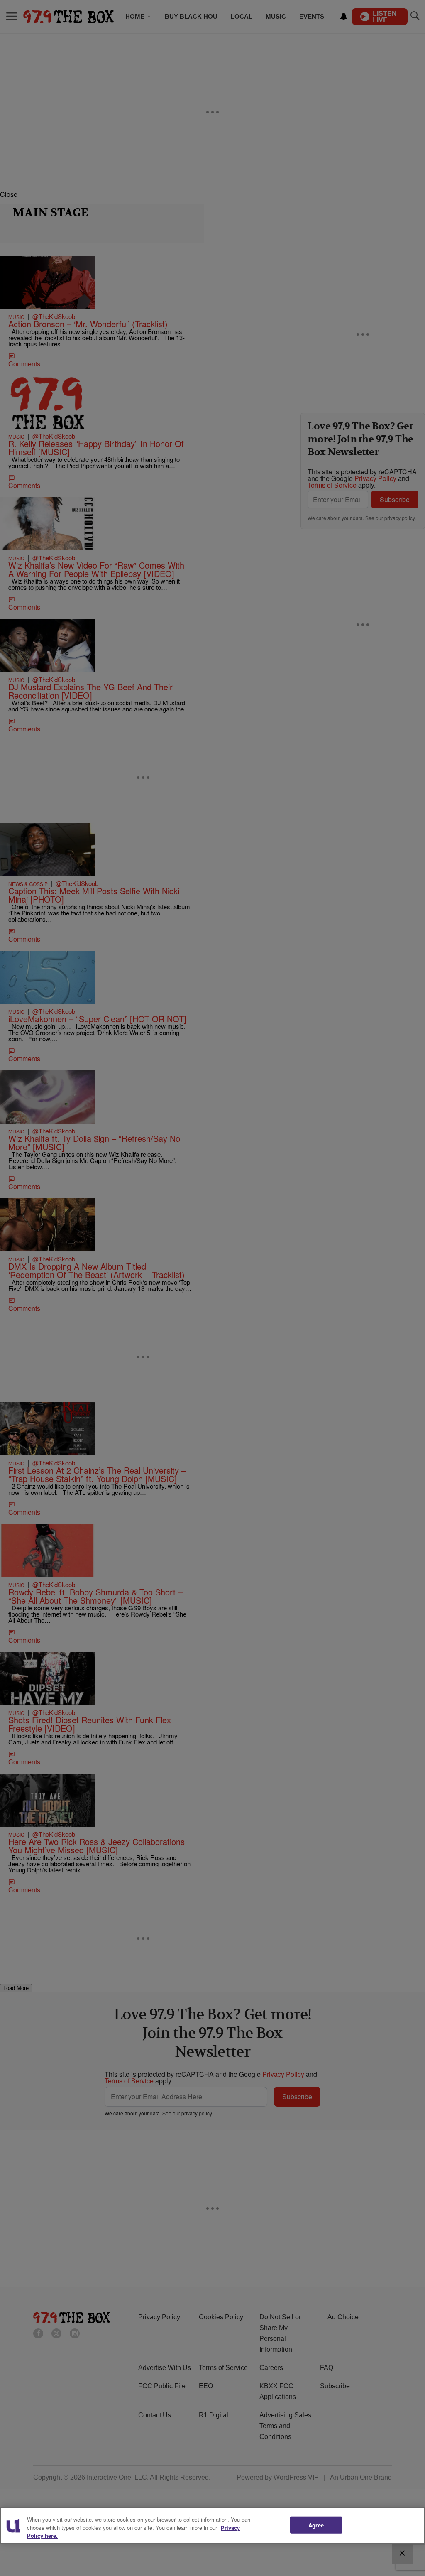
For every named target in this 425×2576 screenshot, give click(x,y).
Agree (316, 2525)
